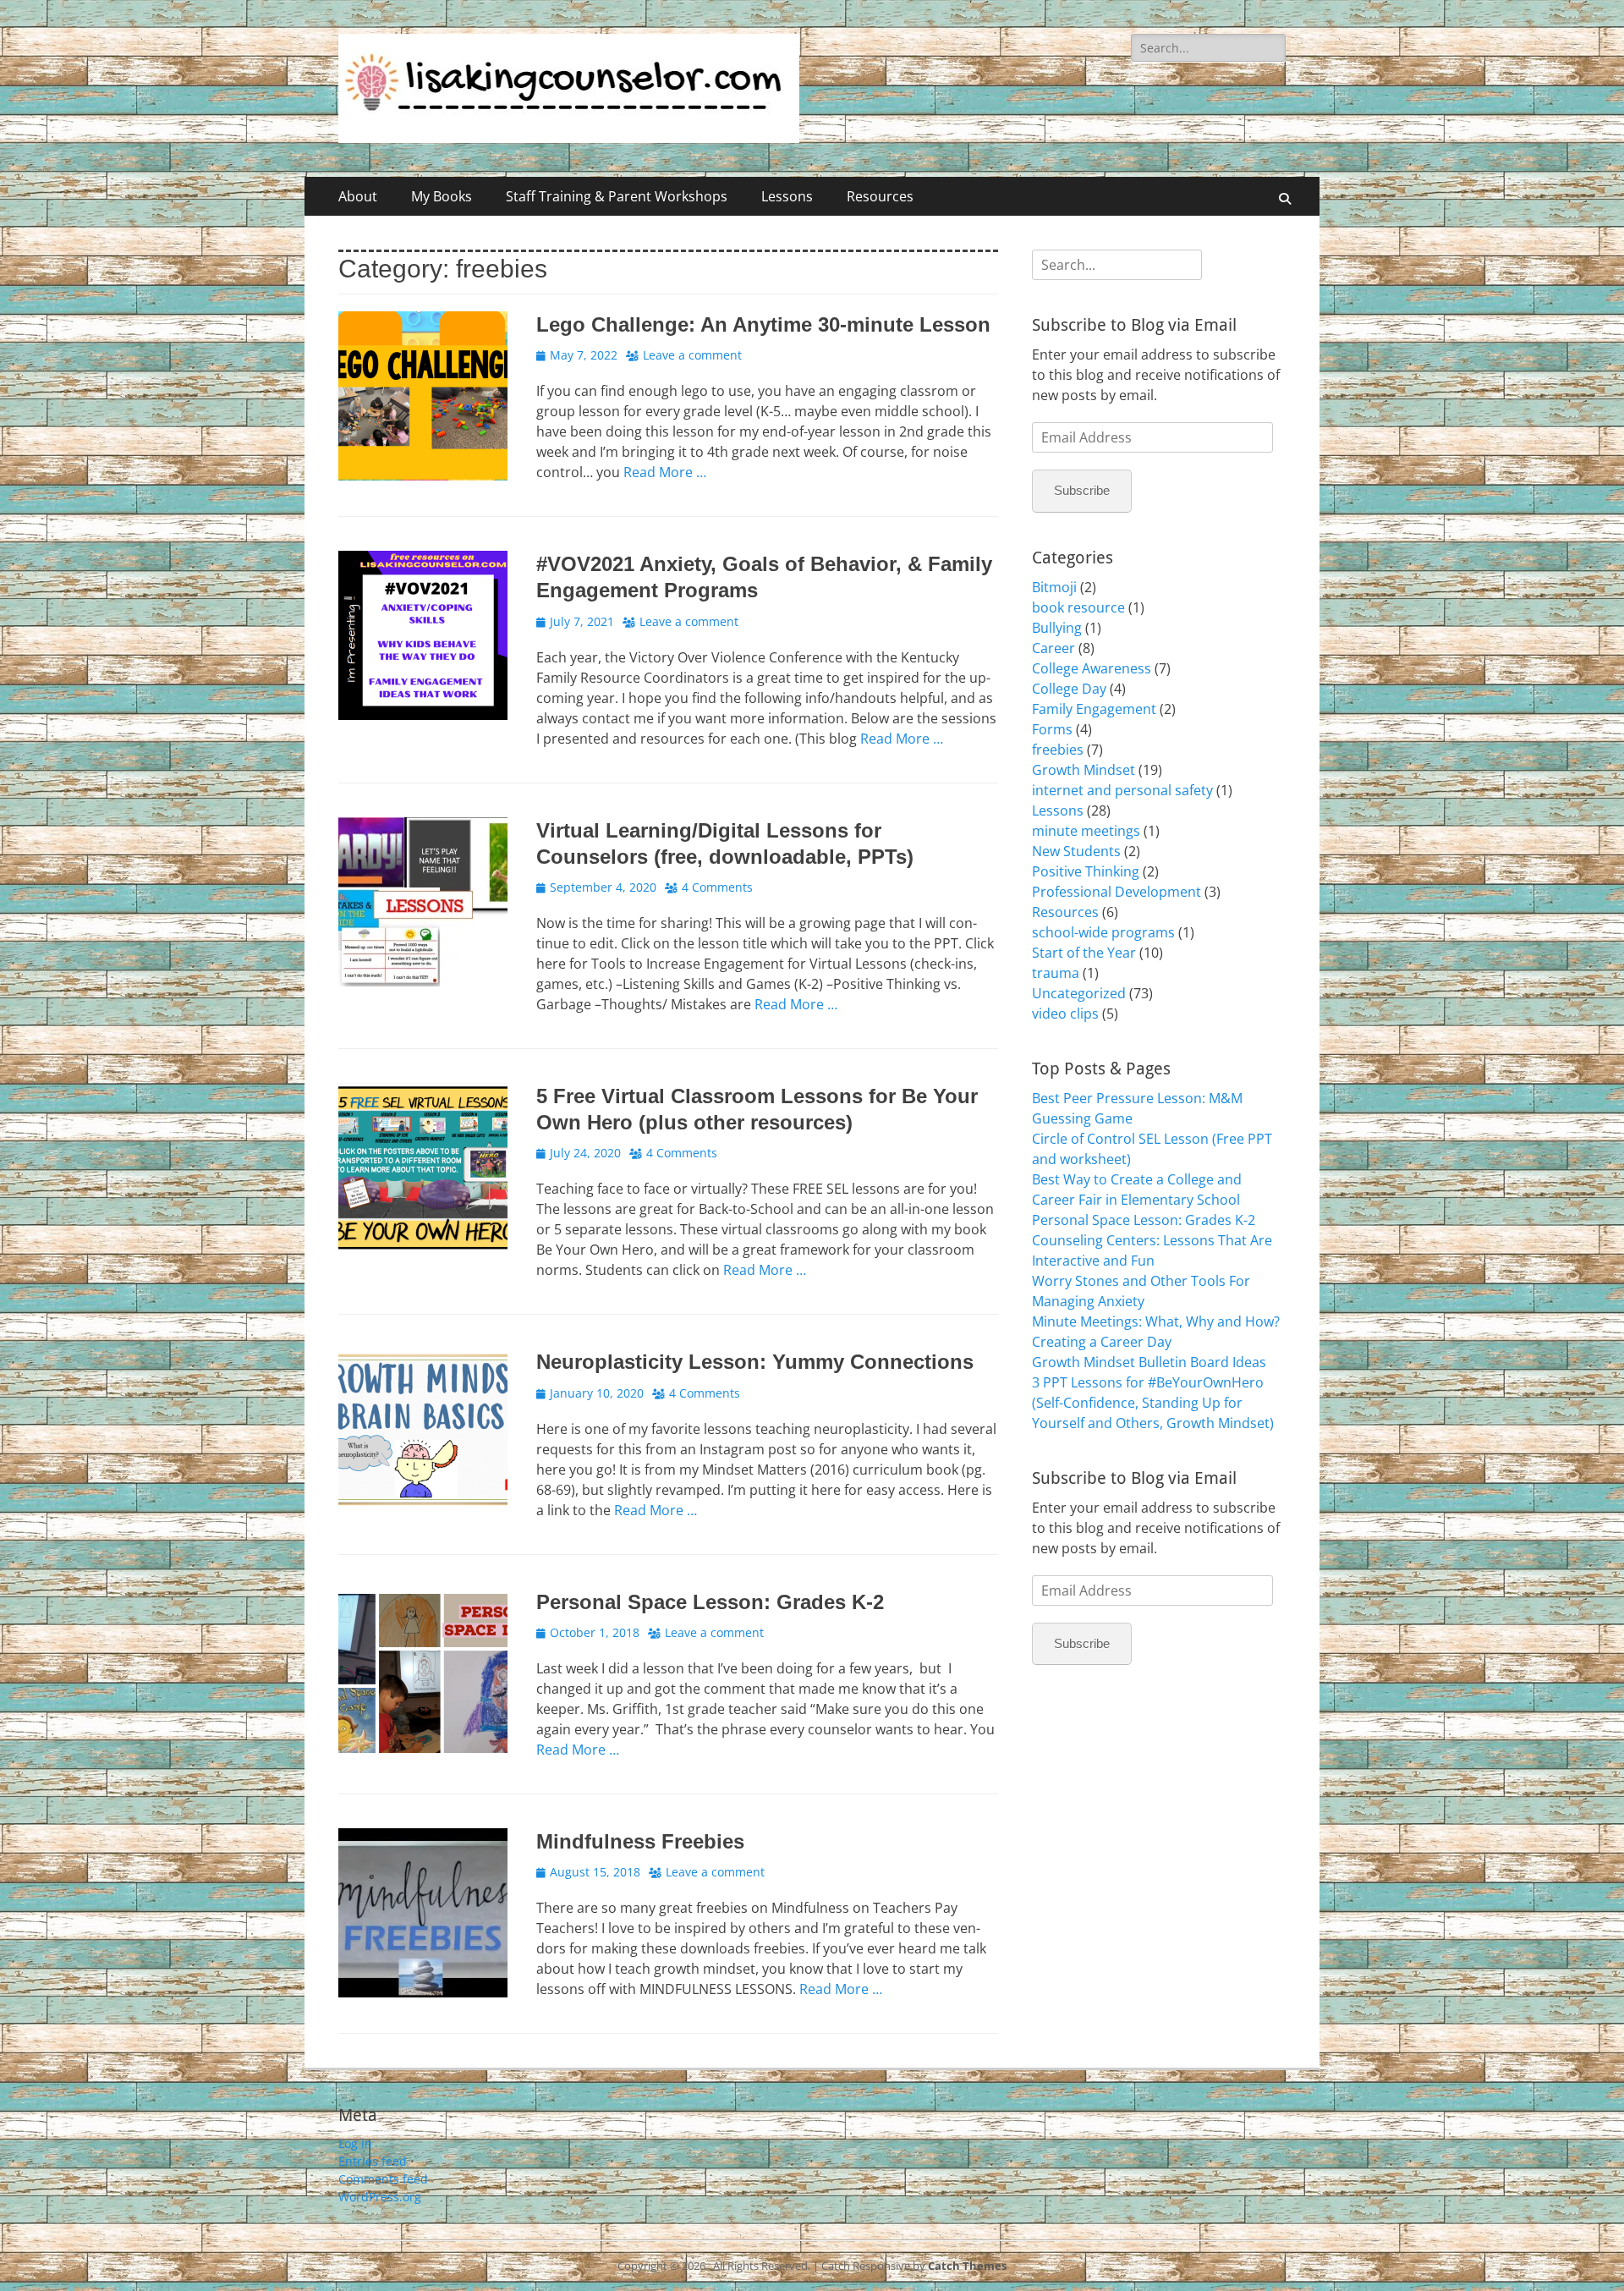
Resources (880, 196)
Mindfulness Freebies (640, 1841)
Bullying (1057, 628)
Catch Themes (967, 2266)
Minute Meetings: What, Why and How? (1156, 1321)
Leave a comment (692, 355)
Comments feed (383, 2179)
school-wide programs (1103, 932)
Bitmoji (1054, 587)
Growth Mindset (1084, 770)
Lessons (787, 196)
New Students (1076, 851)
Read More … (665, 472)
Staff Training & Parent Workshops (617, 196)
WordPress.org (380, 2197)
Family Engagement (1094, 709)
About (358, 196)
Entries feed (373, 2161)
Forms (1052, 729)
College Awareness (1092, 668)
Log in (355, 2143)
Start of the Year (1084, 953)
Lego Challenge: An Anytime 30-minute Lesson (763, 324)
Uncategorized (1079, 993)
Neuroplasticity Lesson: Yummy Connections (755, 1362)
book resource (1078, 607)
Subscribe (1082, 490)
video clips (1065, 1014)
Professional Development (1116, 892)
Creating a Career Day (1102, 1342)
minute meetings (1086, 831)
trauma (1056, 973)
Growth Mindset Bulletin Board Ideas (1149, 1362)
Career (1053, 648)
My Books (442, 196)
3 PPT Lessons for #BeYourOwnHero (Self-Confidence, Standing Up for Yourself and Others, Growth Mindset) (1153, 1403)
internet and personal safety (1122, 790)
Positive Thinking (1086, 871)
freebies (1058, 750)
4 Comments (717, 887)
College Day (1069, 689)
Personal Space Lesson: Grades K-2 (710, 1602)
